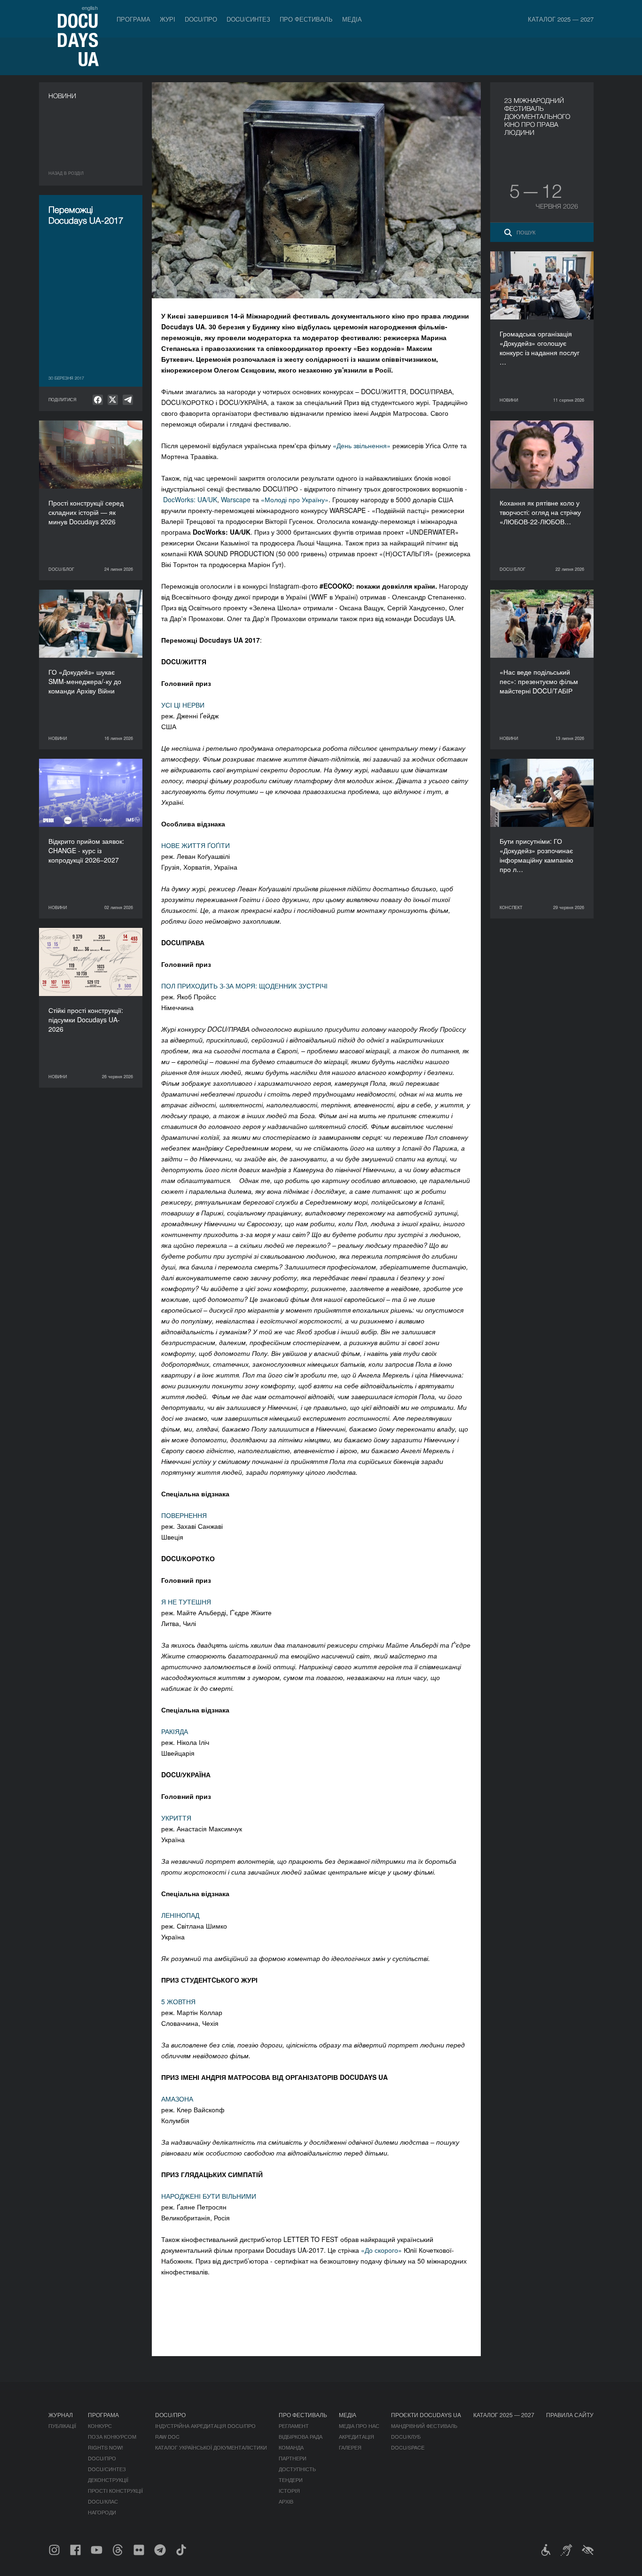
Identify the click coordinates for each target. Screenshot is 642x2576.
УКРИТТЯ (176, 1818)
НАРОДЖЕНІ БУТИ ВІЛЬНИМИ (209, 2196)
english (90, 8)
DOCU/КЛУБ (406, 2436)
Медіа (352, 19)
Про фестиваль (306, 19)
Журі (168, 19)
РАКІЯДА (175, 1731)
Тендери (291, 2480)
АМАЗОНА (177, 2099)
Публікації (62, 2426)
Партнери (293, 2458)
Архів (286, 2501)
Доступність (297, 2469)
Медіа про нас (359, 2426)
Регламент (294, 2426)
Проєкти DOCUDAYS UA (426, 2415)
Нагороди (102, 2512)
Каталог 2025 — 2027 (561, 19)
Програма (133, 19)
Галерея (350, 2447)
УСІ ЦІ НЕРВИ (183, 705)
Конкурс (100, 2426)
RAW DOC (167, 2436)
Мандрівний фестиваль (424, 2426)
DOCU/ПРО (201, 19)
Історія (289, 2490)
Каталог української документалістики (211, 2447)
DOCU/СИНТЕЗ (248, 19)
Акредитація (356, 2436)
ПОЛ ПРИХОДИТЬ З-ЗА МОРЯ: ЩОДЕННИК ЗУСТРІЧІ (244, 986)
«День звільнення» (362, 445)
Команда (291, 2447)
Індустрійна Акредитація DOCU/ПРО (205, 2426)
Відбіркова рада (301, 2436)
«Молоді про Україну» (295, 499)
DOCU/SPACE (408, 2447)
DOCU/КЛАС (103, 2501)
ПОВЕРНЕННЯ (184, 1515)
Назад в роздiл (66, 173)
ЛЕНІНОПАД (180, 1915)
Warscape (236, 499)
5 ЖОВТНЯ (178, 2001)
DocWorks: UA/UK (190, 499)
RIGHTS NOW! (106, 2447)
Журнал (61, 2415)
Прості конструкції (115, 2490)
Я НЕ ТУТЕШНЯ (186, 1602)
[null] (98, 400)
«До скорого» (381, 2250)
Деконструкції (108, 2480)
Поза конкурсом (112, 2436)
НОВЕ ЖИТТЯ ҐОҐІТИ (196, 845)
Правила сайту (570, 2415)
